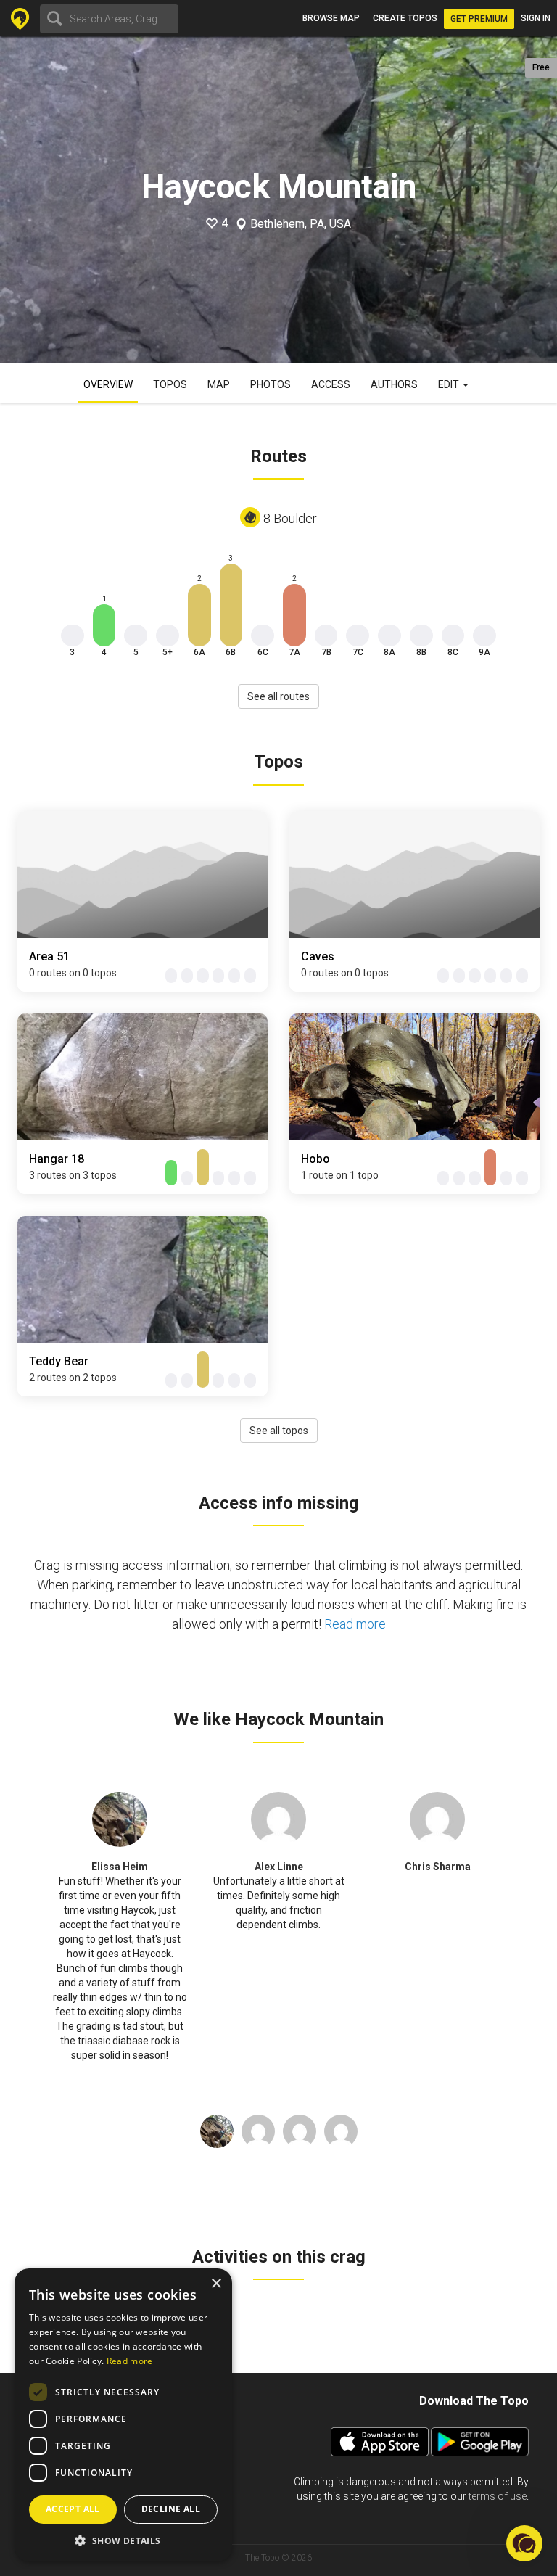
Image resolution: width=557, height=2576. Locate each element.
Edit (450, 384)
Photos (271, 384)
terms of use (498, 2496)
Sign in (536, 18)
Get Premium (479, 19)
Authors (394, 384)
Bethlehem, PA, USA (301, 224)
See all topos (279, 1431)
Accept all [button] (73, 2509)
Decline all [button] (171, 2509)
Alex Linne (279, 1867)
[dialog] (123, 2415)
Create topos (405, 18)
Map (219, 384)
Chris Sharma (438, 1867)
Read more (355, 1624)
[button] (123, 2540)
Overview (108, 384)
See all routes (278, 696)
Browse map (331, 18)
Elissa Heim (120, 1867)
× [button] (216, 2284)
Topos (170, 384)
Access (331, 384)
